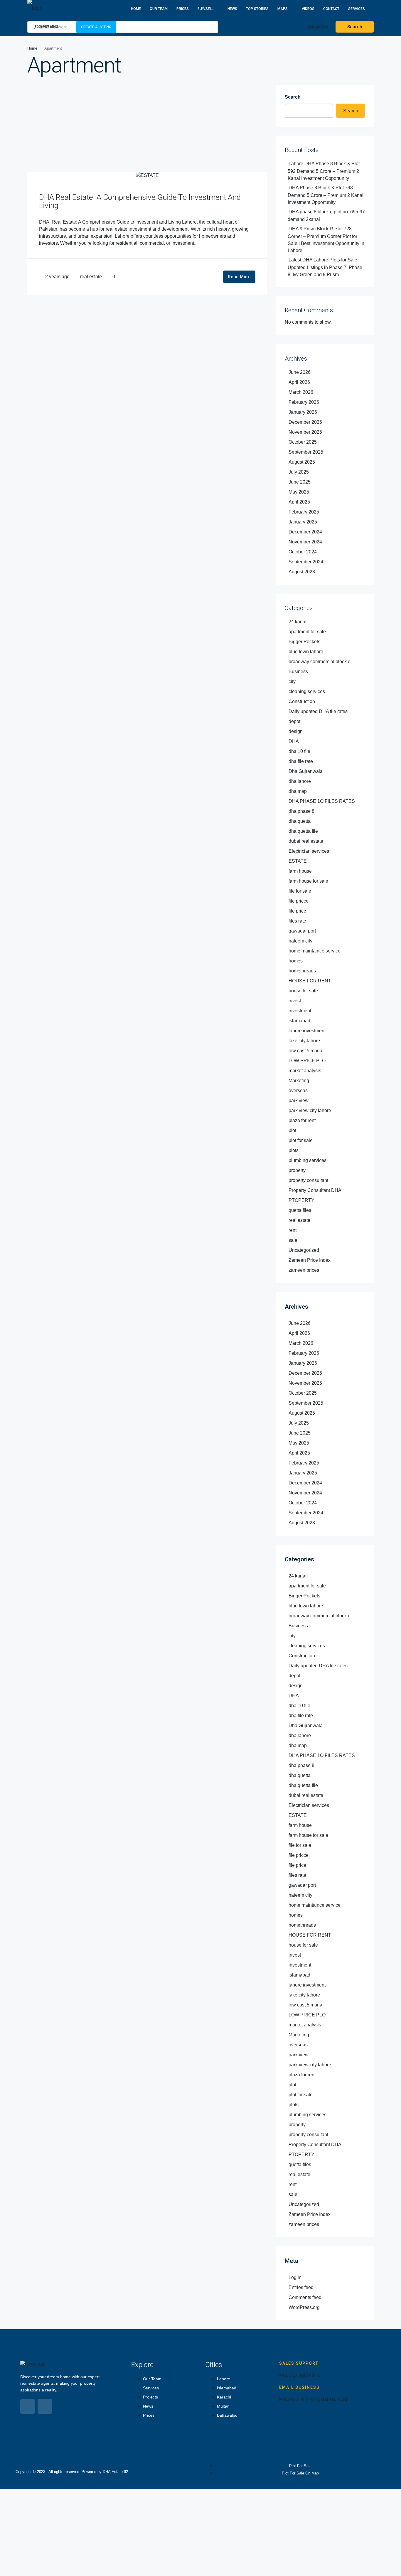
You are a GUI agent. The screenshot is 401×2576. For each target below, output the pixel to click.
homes (296, 961)
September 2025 (306, 452)
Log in (295, 2277)
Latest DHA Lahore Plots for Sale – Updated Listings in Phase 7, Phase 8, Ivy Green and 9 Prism (325, 267)
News (232, 9)
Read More (239, 277)
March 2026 (301, 392)
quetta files (300, 1210)
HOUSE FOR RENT (310, 981)
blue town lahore (306, 652)
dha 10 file (299, 751)
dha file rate (301, 761)
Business (298, 672)
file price (297, 911)
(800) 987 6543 (45, 27)
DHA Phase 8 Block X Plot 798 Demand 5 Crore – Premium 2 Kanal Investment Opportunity (326, 195)
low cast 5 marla (305, 1051)
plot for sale (301, 1140)
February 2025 (304, 512)
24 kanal (298, 622)
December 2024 (305, 532)
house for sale (303, 991)
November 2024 (305, 542)
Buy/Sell (205, 9)
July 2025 (299, 472)
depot (294, 721)
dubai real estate (306, 841)
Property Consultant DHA (315, 1190)
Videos (308, 9)
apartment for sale (307, 632)
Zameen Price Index (310, 1260)
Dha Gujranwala (306, 771)
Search (293, 97)
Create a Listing (96, 27)
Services (357, 9)
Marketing (299, 1081)
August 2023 (302, 572)
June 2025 (300, 482)
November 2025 (305, 432)
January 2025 (303, 522)
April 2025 (299, 502)
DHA (294, 741)
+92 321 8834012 (300, 2375)
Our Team (159, 9)
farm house (300, 871)
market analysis (305, 1071)
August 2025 (302, 462)
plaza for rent (302, 1120)
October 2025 (303, 442)
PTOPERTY (301, 1200)
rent (293, 1230)
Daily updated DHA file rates (318, 711)
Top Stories (257, 9)
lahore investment (307, 1031)
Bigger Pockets (304, 642)
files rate (297, 921)
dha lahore (300, 781)
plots (294, 1150)
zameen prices (304, 1270)
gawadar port (302, 931)
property (297, 1170)
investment (300, 1011)
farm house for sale (308, 881)
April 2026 (299, 382)
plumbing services (308, 1160)
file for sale (300, 891)
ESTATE (298, 861)
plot (292, 1130)
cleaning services (307, 691)
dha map (298, 791)
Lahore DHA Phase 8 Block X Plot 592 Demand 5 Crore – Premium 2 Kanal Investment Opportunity (324, 171)
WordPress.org (304, 2307)
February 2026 (304, 402)
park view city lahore (310, 1110)
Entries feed (301, 2287)
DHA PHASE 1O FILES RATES (322, 801)
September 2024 (306, 562)
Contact (331, 9)
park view (299, 1100)
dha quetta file (303, 831)
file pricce (299, 901)
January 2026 (303, 412)
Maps (283, 9)
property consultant (308, 1180)
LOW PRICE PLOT (309, 1061)
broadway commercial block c (319, 662)
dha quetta (300, 821)
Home (136, 9)
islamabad (299, 1021)
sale (293, 1240)
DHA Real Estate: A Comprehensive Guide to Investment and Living (140, 201)
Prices (183, 9)
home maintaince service (315, 951)
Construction (302, 701)
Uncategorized (304, 1250)
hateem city (300, 941)
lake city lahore (304, 1041)
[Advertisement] (147, 128)
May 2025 (299, 492)
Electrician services (309, 851)
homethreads (302, 971)
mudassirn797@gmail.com (314, 2399)
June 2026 (300, 372)
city (292, 681)
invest (295, 1001)
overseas (298, 1091)
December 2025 (305, 422)
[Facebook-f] (28, 2406)
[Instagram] (45, 2406)
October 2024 (303, 552)
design (296, 731)
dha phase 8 (301, 811)
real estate (91, 277)
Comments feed (305, 2297)
